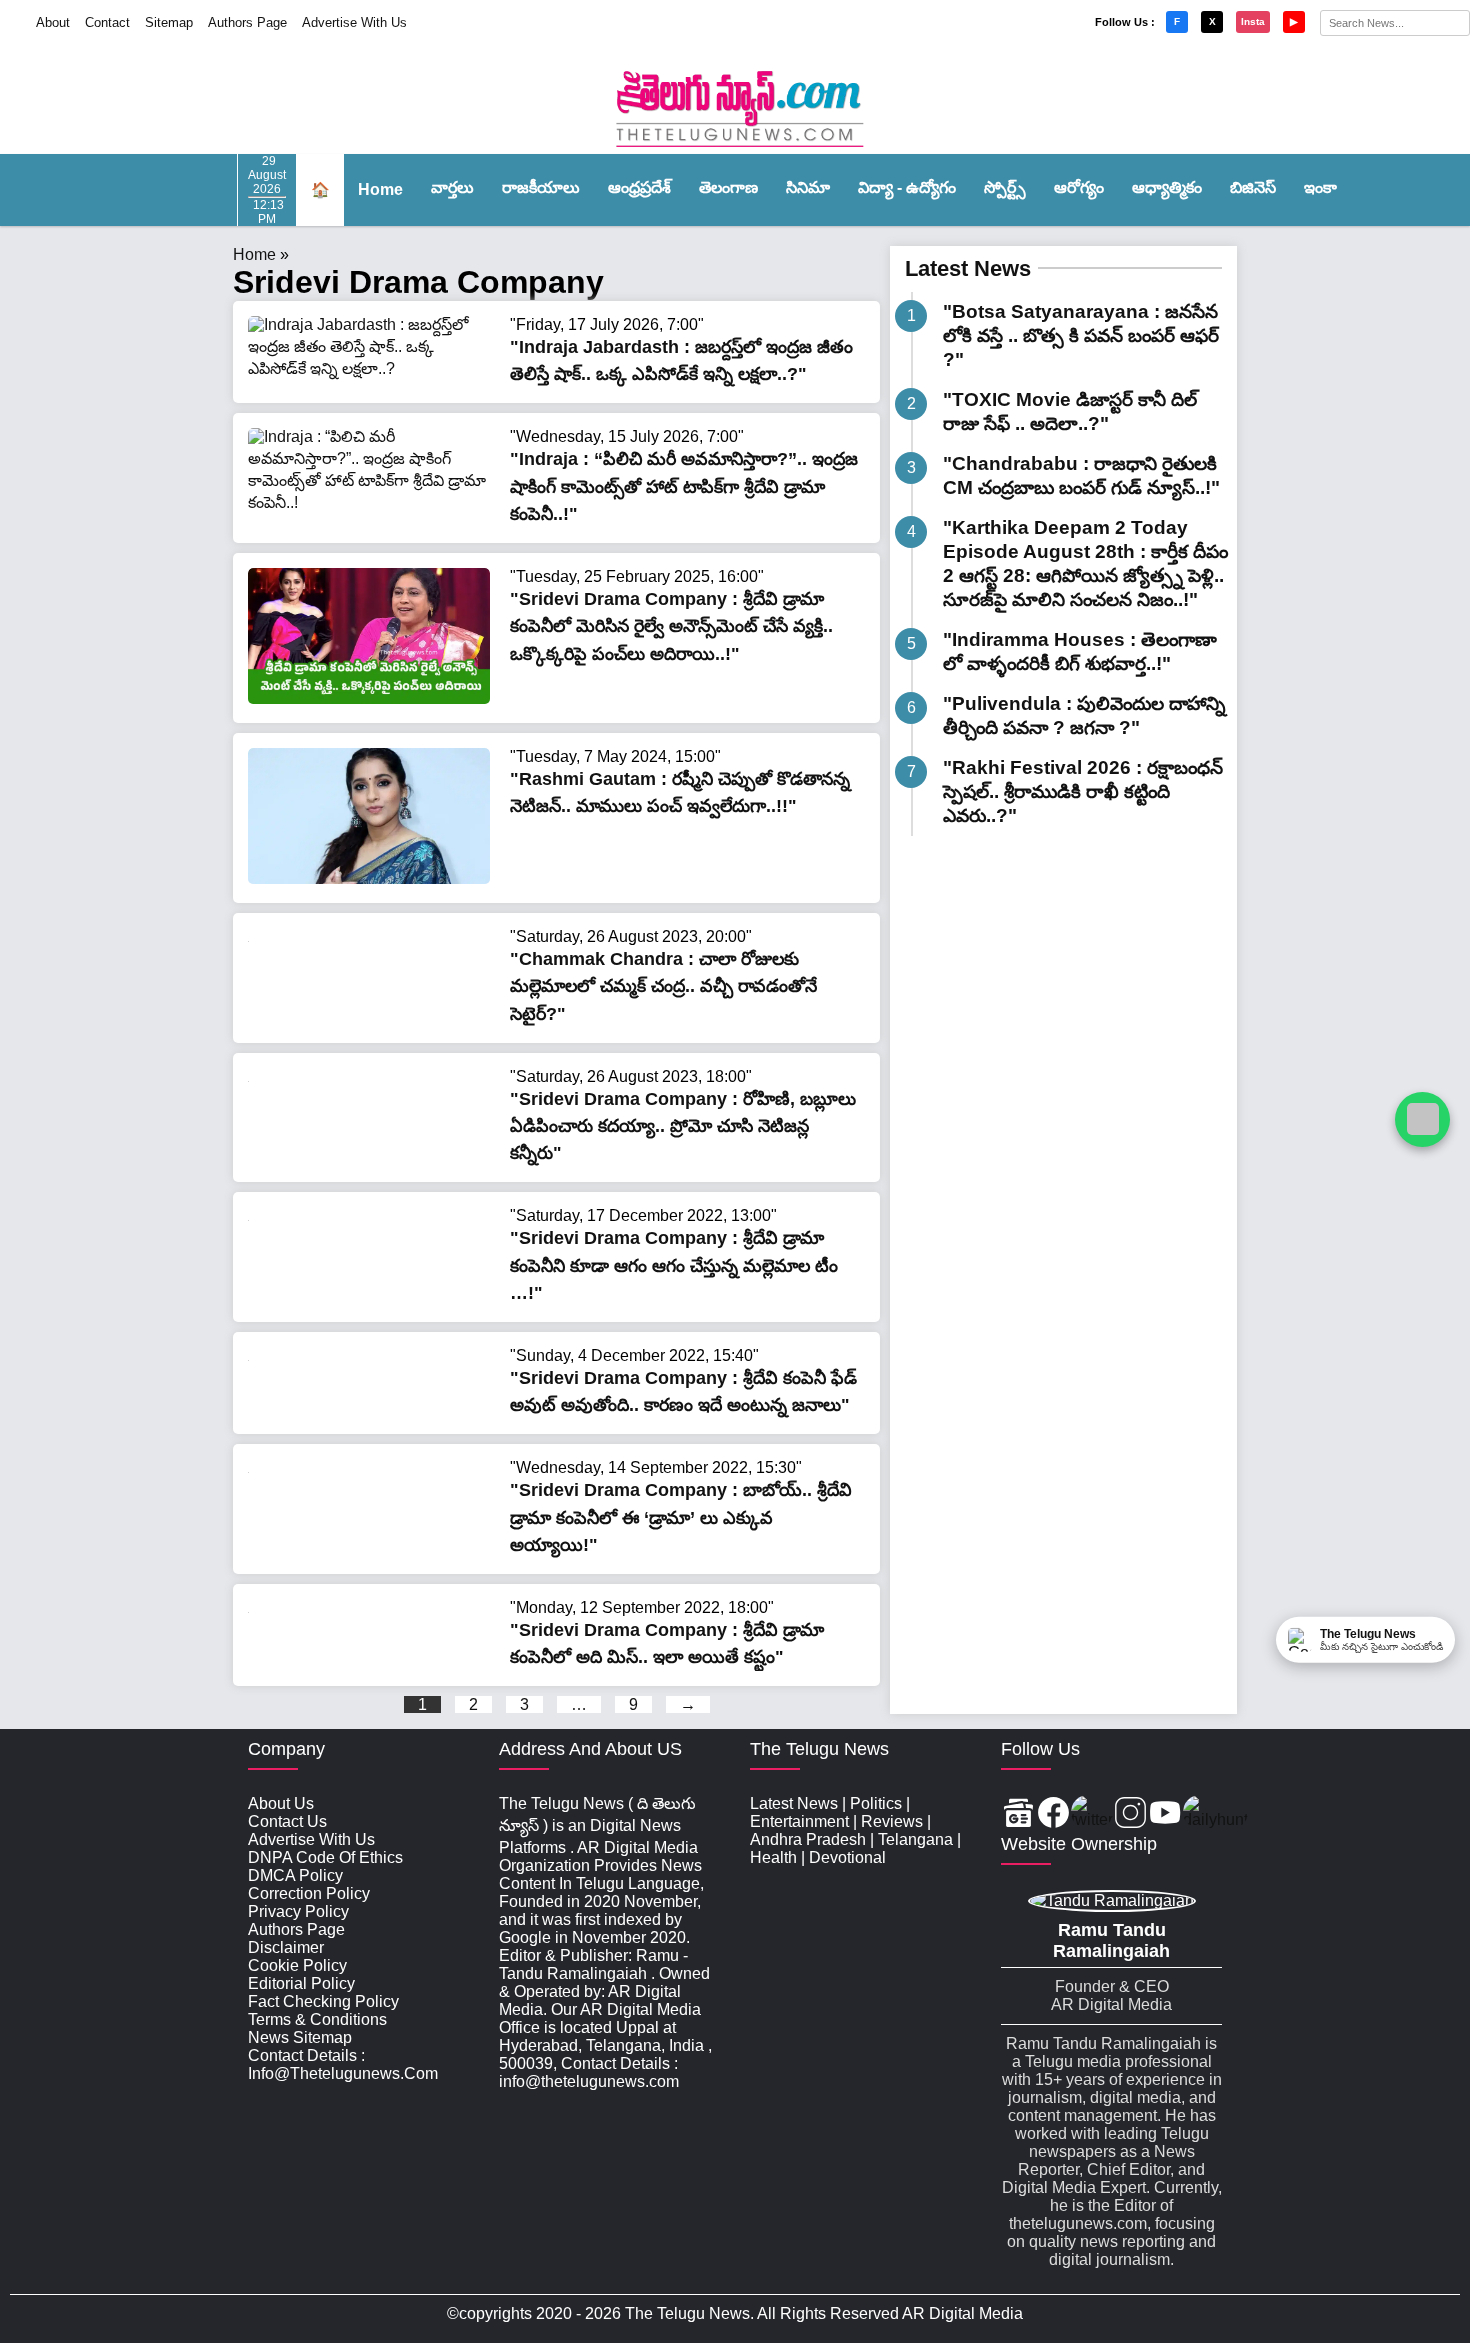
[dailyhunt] (1215, 1814)
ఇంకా (1320, 187)
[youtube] (1165, 1814)
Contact (107, 22)
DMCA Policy (295, 1875)
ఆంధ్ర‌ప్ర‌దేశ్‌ (639, 187)
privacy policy (298, 1911)
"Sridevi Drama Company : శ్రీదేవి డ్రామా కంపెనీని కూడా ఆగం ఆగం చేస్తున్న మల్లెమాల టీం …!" (674, 1265)
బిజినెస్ (1253, 187)
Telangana (915, 1839)
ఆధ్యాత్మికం (1167, 187)
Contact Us (287, 1821)
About (53, 22)
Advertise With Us (354, 22)
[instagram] (1130, 1814)
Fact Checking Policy (323, 2001)
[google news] (1018, 1814)
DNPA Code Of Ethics (325, 1857)
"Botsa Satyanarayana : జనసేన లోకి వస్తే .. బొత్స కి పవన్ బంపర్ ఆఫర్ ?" (1081, 335)
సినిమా (808, 187)
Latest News (968, 268)
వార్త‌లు (452, 187)
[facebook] (1053, 1814)
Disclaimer (286, 1947)
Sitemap (169, 22)
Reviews (892, 1821)
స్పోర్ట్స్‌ (1005, 187)
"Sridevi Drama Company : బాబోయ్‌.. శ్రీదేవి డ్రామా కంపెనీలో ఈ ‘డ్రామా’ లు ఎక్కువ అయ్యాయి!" (681, 1517)
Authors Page (247, 22)
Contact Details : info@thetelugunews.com (343, 2064)
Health (773, 1857)
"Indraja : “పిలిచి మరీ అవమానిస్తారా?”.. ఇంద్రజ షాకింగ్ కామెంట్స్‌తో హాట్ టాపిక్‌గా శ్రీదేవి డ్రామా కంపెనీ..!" (684, 486)
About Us (281, 1803)
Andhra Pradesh (808, 1839)
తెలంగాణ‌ (728, 187)
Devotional (847, 1857)
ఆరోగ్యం (1079, 187)
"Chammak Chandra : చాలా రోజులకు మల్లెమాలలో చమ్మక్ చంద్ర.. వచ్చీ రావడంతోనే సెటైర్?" (663, 986)
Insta (1253, 21)
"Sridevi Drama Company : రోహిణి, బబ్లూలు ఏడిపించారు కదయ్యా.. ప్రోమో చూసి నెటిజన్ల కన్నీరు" (683, 1126)
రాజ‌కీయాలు (541, 187)
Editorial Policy (301, 1983)
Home (380, 189)
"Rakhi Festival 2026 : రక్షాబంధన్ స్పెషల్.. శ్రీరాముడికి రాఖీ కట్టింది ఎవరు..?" (1083, 791)
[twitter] (1092, 1814)
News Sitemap (300, 2037)
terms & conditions (317, 2019)
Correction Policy (309, 1893)
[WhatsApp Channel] (1422, 1119)
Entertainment (799, 1821)
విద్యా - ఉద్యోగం (907, 187)
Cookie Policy (297, 1965)
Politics (876, 1803)
